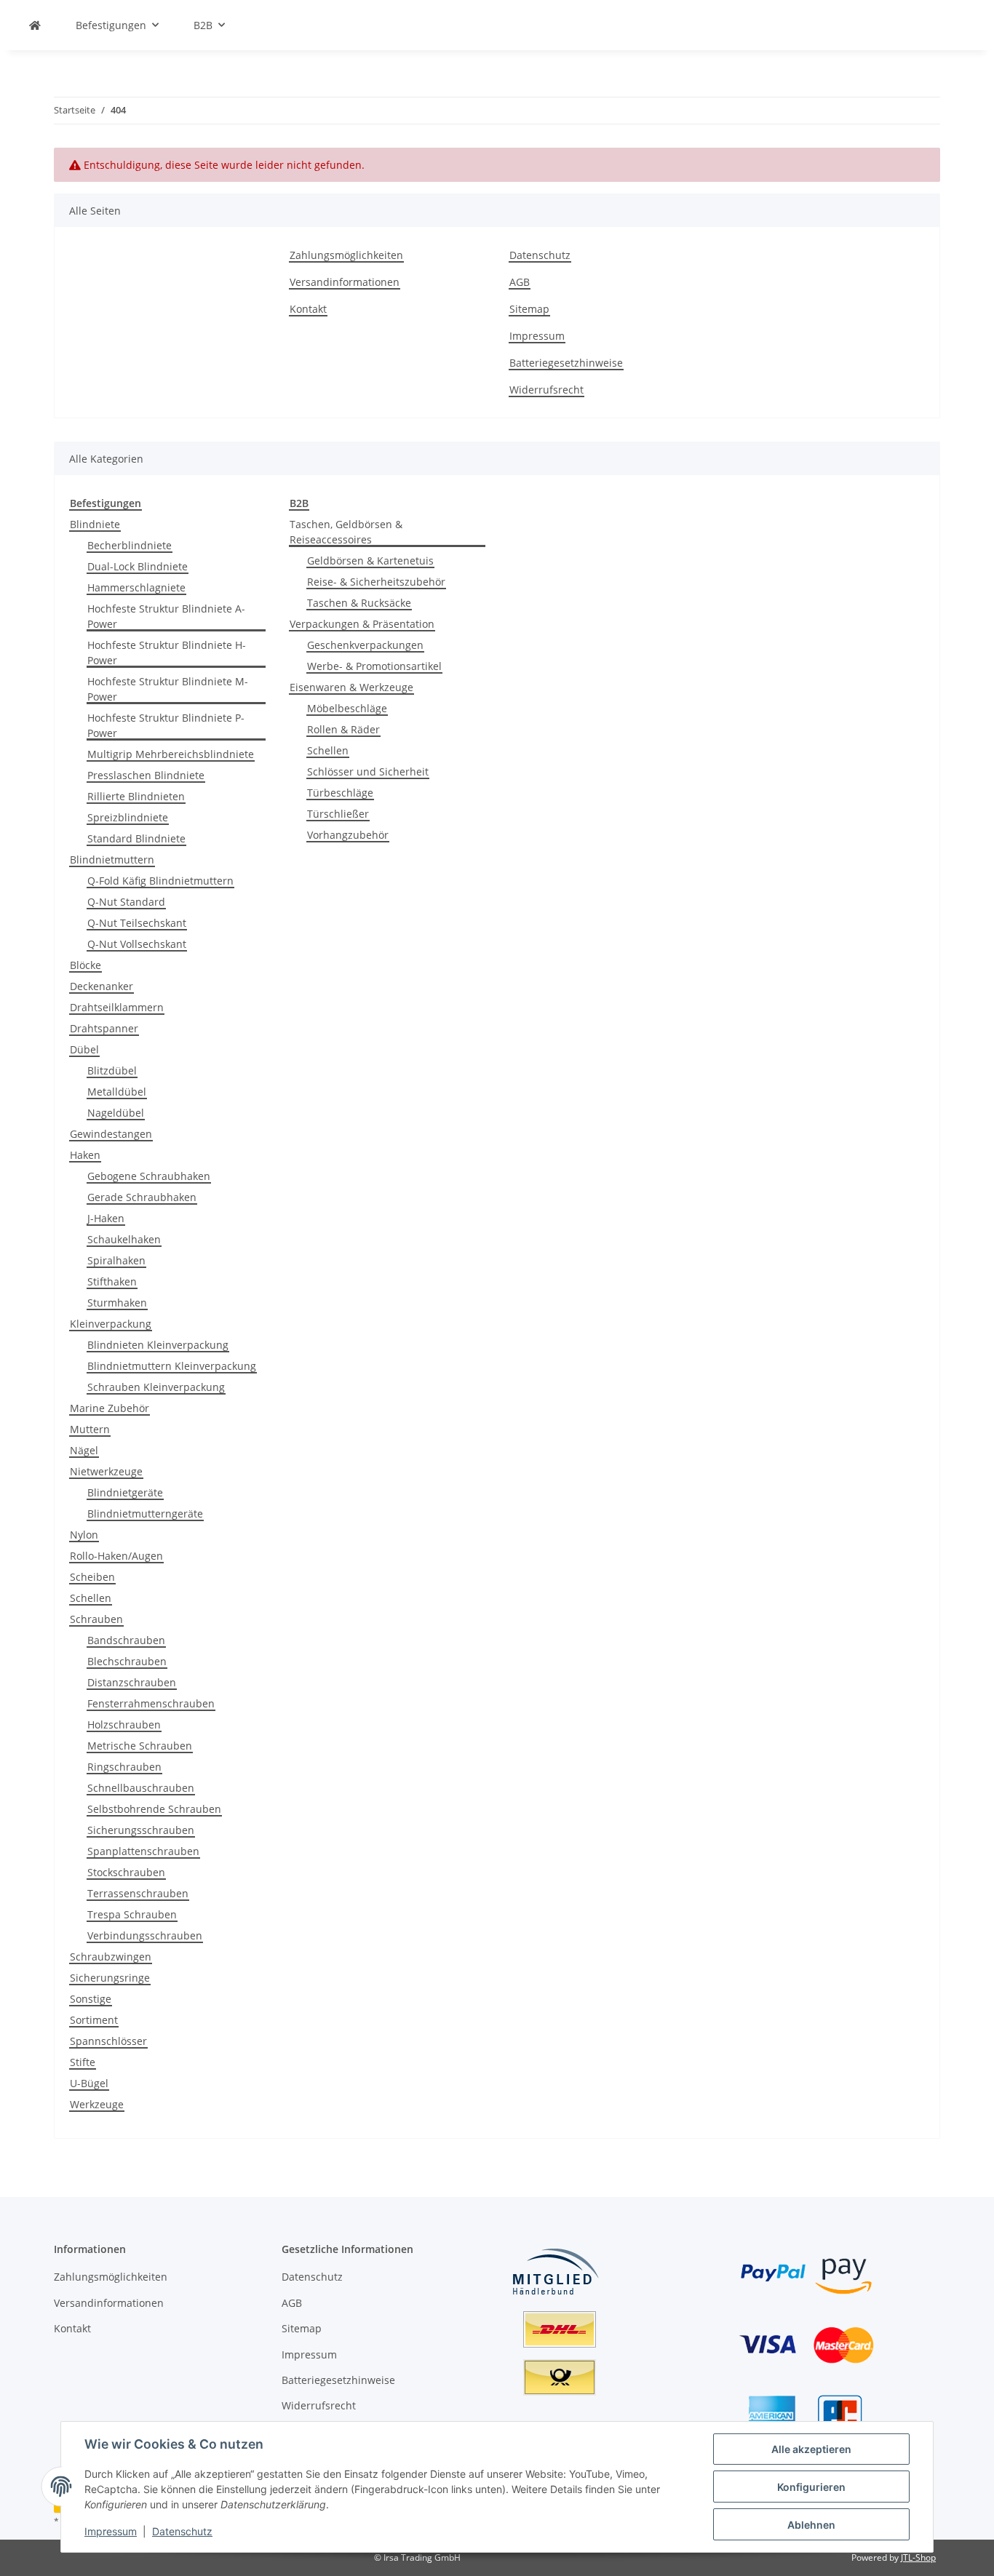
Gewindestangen (111, 1134)
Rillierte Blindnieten (136, 796)
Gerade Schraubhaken (142, 1197)
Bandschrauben (126, 1640)
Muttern (90, 1429)
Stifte (83, 2062)
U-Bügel (89, 2083)
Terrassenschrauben (138, 1893)
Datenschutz (182, 2531)
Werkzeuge (97, 2104)
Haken (85, 1155)
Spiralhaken (116, 1260)
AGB (520, 282)
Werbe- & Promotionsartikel (374, 666)
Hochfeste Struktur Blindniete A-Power (166, 616)
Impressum (111, 2531)
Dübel (84, 1049)
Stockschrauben (126, 1872)
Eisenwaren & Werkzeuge (351, 687)
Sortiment (94, 2020)
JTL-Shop (918, 2557)
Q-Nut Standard (126, 902)
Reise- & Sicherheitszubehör (376, 582)
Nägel (84, 1450)
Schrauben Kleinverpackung (156, 1387)
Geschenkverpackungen (365, 645)
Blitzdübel (112, 1070)
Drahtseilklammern (117, 1007)
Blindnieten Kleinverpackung (158, 1345)
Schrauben (96, 1619)
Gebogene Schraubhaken (149, 1176)
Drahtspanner (104, 1028)
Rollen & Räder (343, 729)
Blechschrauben (127, 1661)
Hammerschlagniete (136, 587)
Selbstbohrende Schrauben (154, 1809)
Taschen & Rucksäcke (359, 603)
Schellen (91, 1598)
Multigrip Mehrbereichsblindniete (171, 754)
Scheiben (92, 1577)
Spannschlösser (108, 2041)
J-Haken (106, 1218)
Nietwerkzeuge (106, 1471)
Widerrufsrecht (546, 390)
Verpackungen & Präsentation (362, 624)
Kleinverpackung (111, 1324)
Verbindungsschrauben (145, 1935)
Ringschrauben (124, 1767)
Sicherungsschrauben (141, 1830)
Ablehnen (811, 2525)
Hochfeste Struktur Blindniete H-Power (167, 653)
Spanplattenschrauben (143, 1851)
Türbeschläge (340, 793)
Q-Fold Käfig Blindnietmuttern (160, 881)
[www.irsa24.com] (35, 25)
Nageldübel (116, 1113)
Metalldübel (117, 1092)
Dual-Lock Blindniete (138, 566)
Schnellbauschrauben (141, 1788)
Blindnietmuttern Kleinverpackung (172, 1366)
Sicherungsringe (110, 1978)
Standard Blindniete (136, 838)
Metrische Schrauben (140, 1746)
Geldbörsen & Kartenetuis (370, 561)
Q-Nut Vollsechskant (137, 944)
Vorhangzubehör (348, 835)
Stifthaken (112, 1281)
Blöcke (86, 965)
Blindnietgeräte (125, 1492)
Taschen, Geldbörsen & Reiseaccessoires (346, 532)
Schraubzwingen (111, 1957)
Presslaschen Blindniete (146, 775)
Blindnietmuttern (112, 860)
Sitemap (529, 309)
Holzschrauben (124, 1724)
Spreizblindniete (128, 817)
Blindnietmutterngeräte (145, 1514)
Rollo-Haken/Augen (116, 1556)
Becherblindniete (130, 545)
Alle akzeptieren (811, 2449)
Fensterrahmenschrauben (151, 1703)
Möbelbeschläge (347, 708)
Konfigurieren (811, 2487)
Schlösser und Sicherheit (368, 771)
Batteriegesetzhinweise (566, 363)
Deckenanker (102, 986)
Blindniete (95, 524)
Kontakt (308, 309)
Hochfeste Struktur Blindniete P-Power (166, 725)
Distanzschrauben (132, 1682)
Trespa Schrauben (132, 1914)
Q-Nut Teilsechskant (137, 923)
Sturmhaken (117, 1303)
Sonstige (91, 1999)
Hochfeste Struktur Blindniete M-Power (168, 689)
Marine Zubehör (110, 1408)
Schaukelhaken (124, 1239)
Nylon (84, 1535)
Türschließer (338, 814)
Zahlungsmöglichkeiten (346, 255)
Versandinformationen (345, 282)
